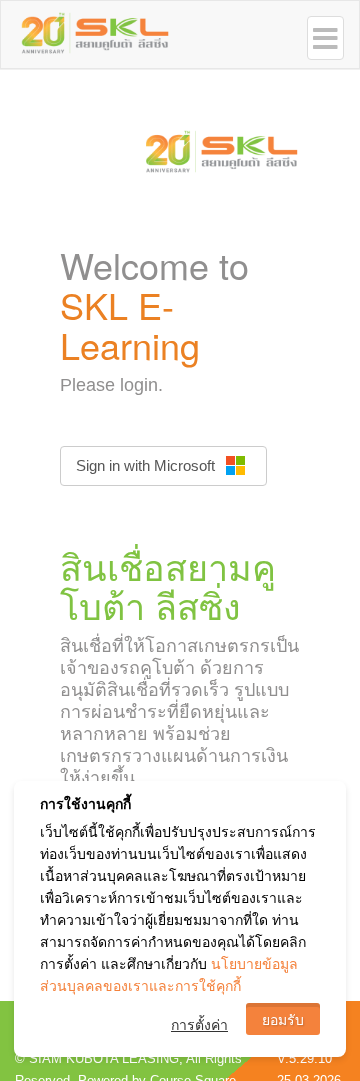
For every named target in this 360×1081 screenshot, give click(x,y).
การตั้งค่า (199, 1024)
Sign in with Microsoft (145, 465)
